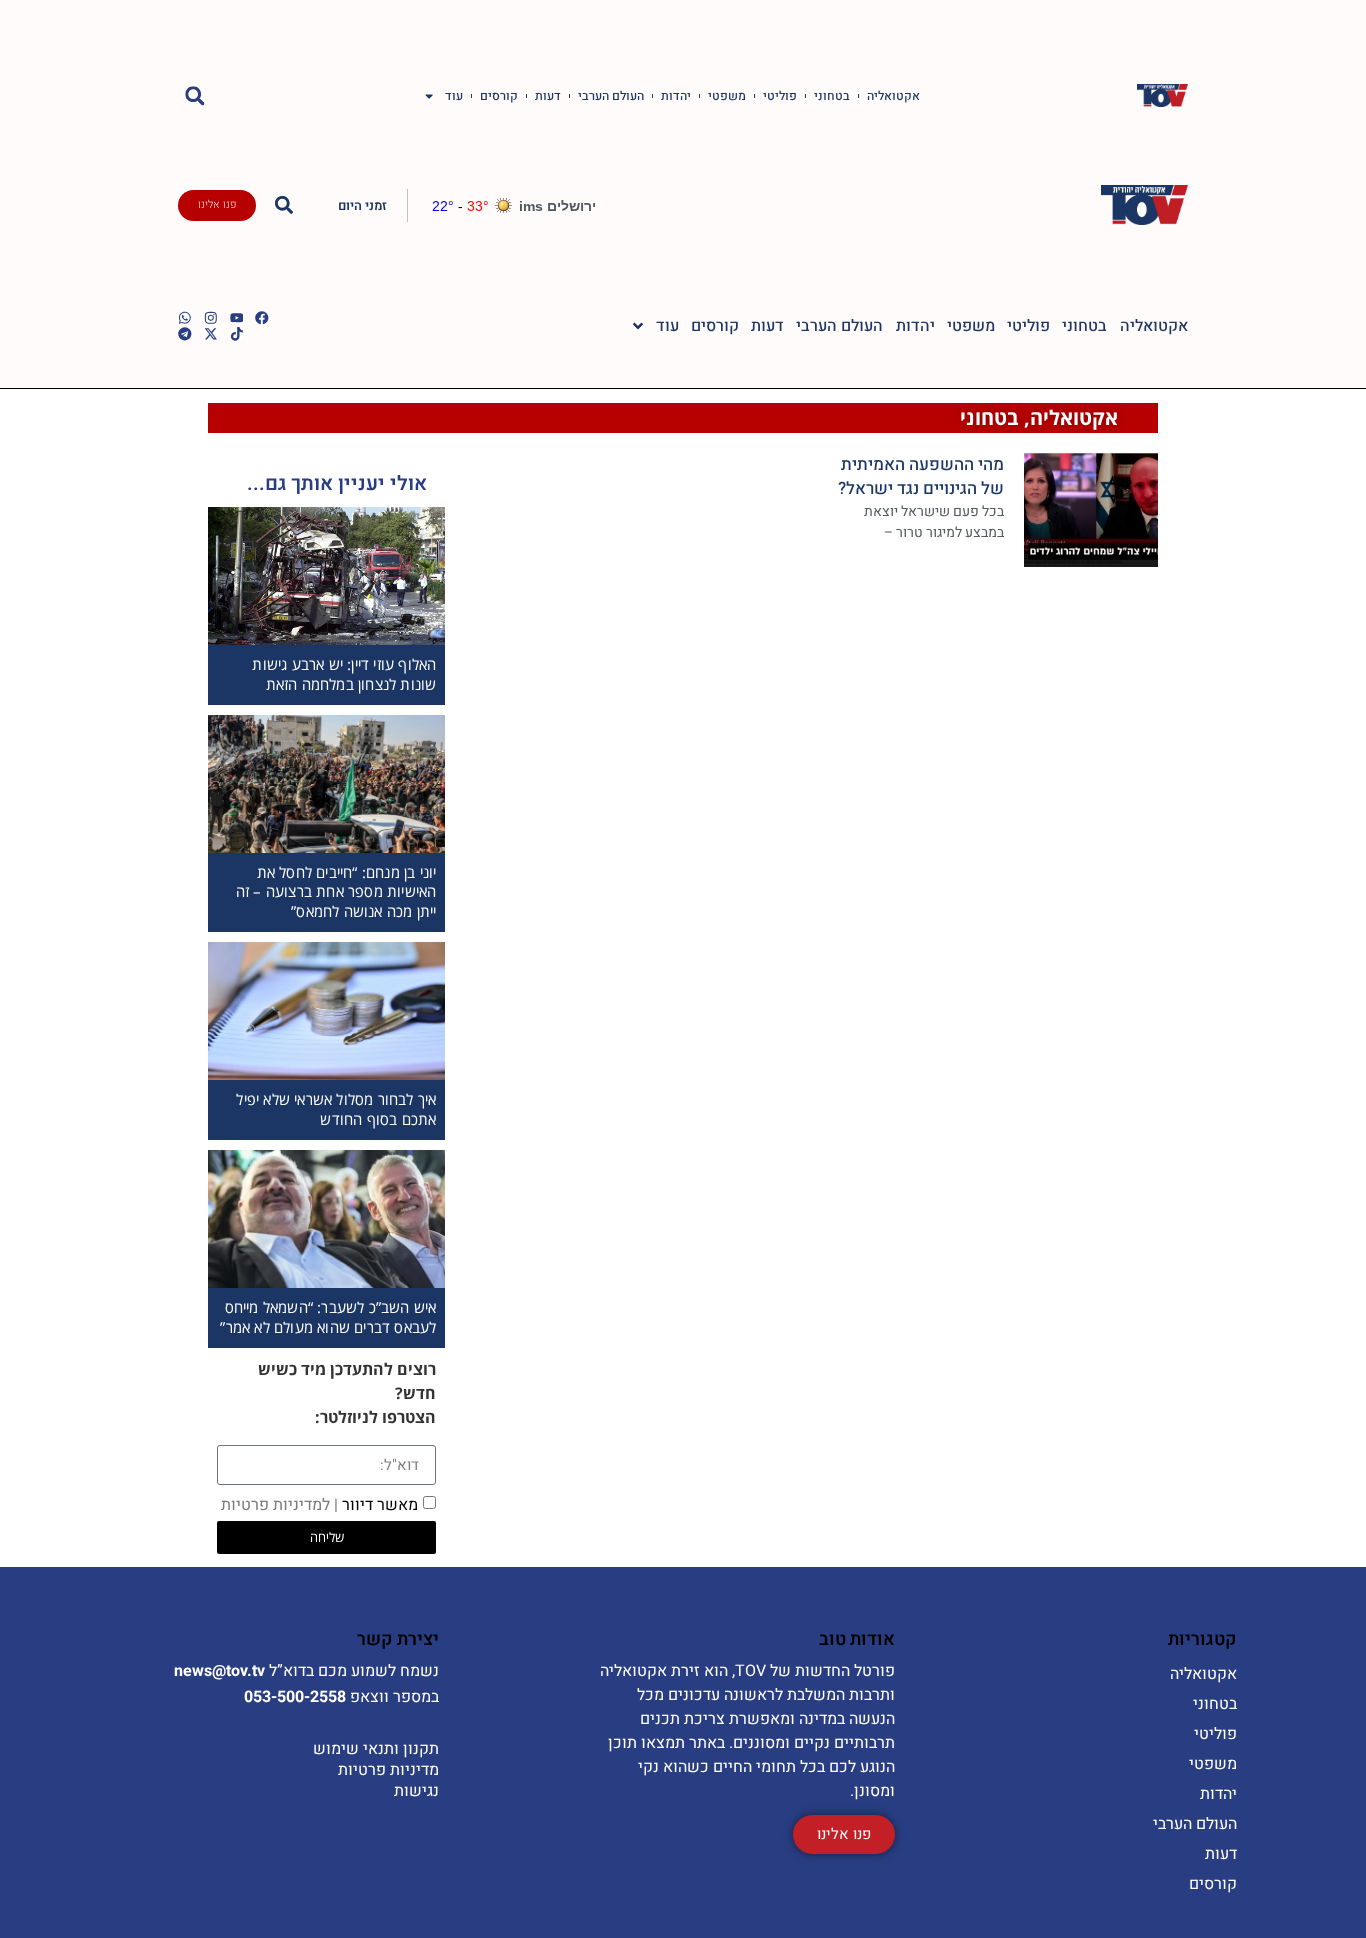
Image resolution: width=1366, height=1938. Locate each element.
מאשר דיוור (319, 1505)
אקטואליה (893, 96)
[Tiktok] (237, 334)
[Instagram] (211, 318)
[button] (194, 95)
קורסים (499, 96)
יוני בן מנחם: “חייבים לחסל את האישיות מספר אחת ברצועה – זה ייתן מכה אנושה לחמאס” (336, 891)
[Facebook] (262, 318)
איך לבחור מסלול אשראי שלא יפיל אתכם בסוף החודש (336, 1109)
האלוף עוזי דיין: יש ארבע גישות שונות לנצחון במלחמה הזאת (344, 674)
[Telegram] (185, 334)
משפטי (727, 96)
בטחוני (832, 96)
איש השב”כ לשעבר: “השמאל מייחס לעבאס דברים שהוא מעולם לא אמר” (328, 1317)
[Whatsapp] (185, 318)
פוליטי (780, 96)
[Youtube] (237, 318)
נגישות (416, 1791)
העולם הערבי (611, 96)
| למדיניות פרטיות (279, 1505)
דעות (548, 96)
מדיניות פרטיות (388, 1770)
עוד (454, 96)
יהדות (676, 96)
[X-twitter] (211, 334)
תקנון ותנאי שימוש (376, 1749)
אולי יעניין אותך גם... (337, 483)
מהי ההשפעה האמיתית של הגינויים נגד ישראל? (921, 476)
